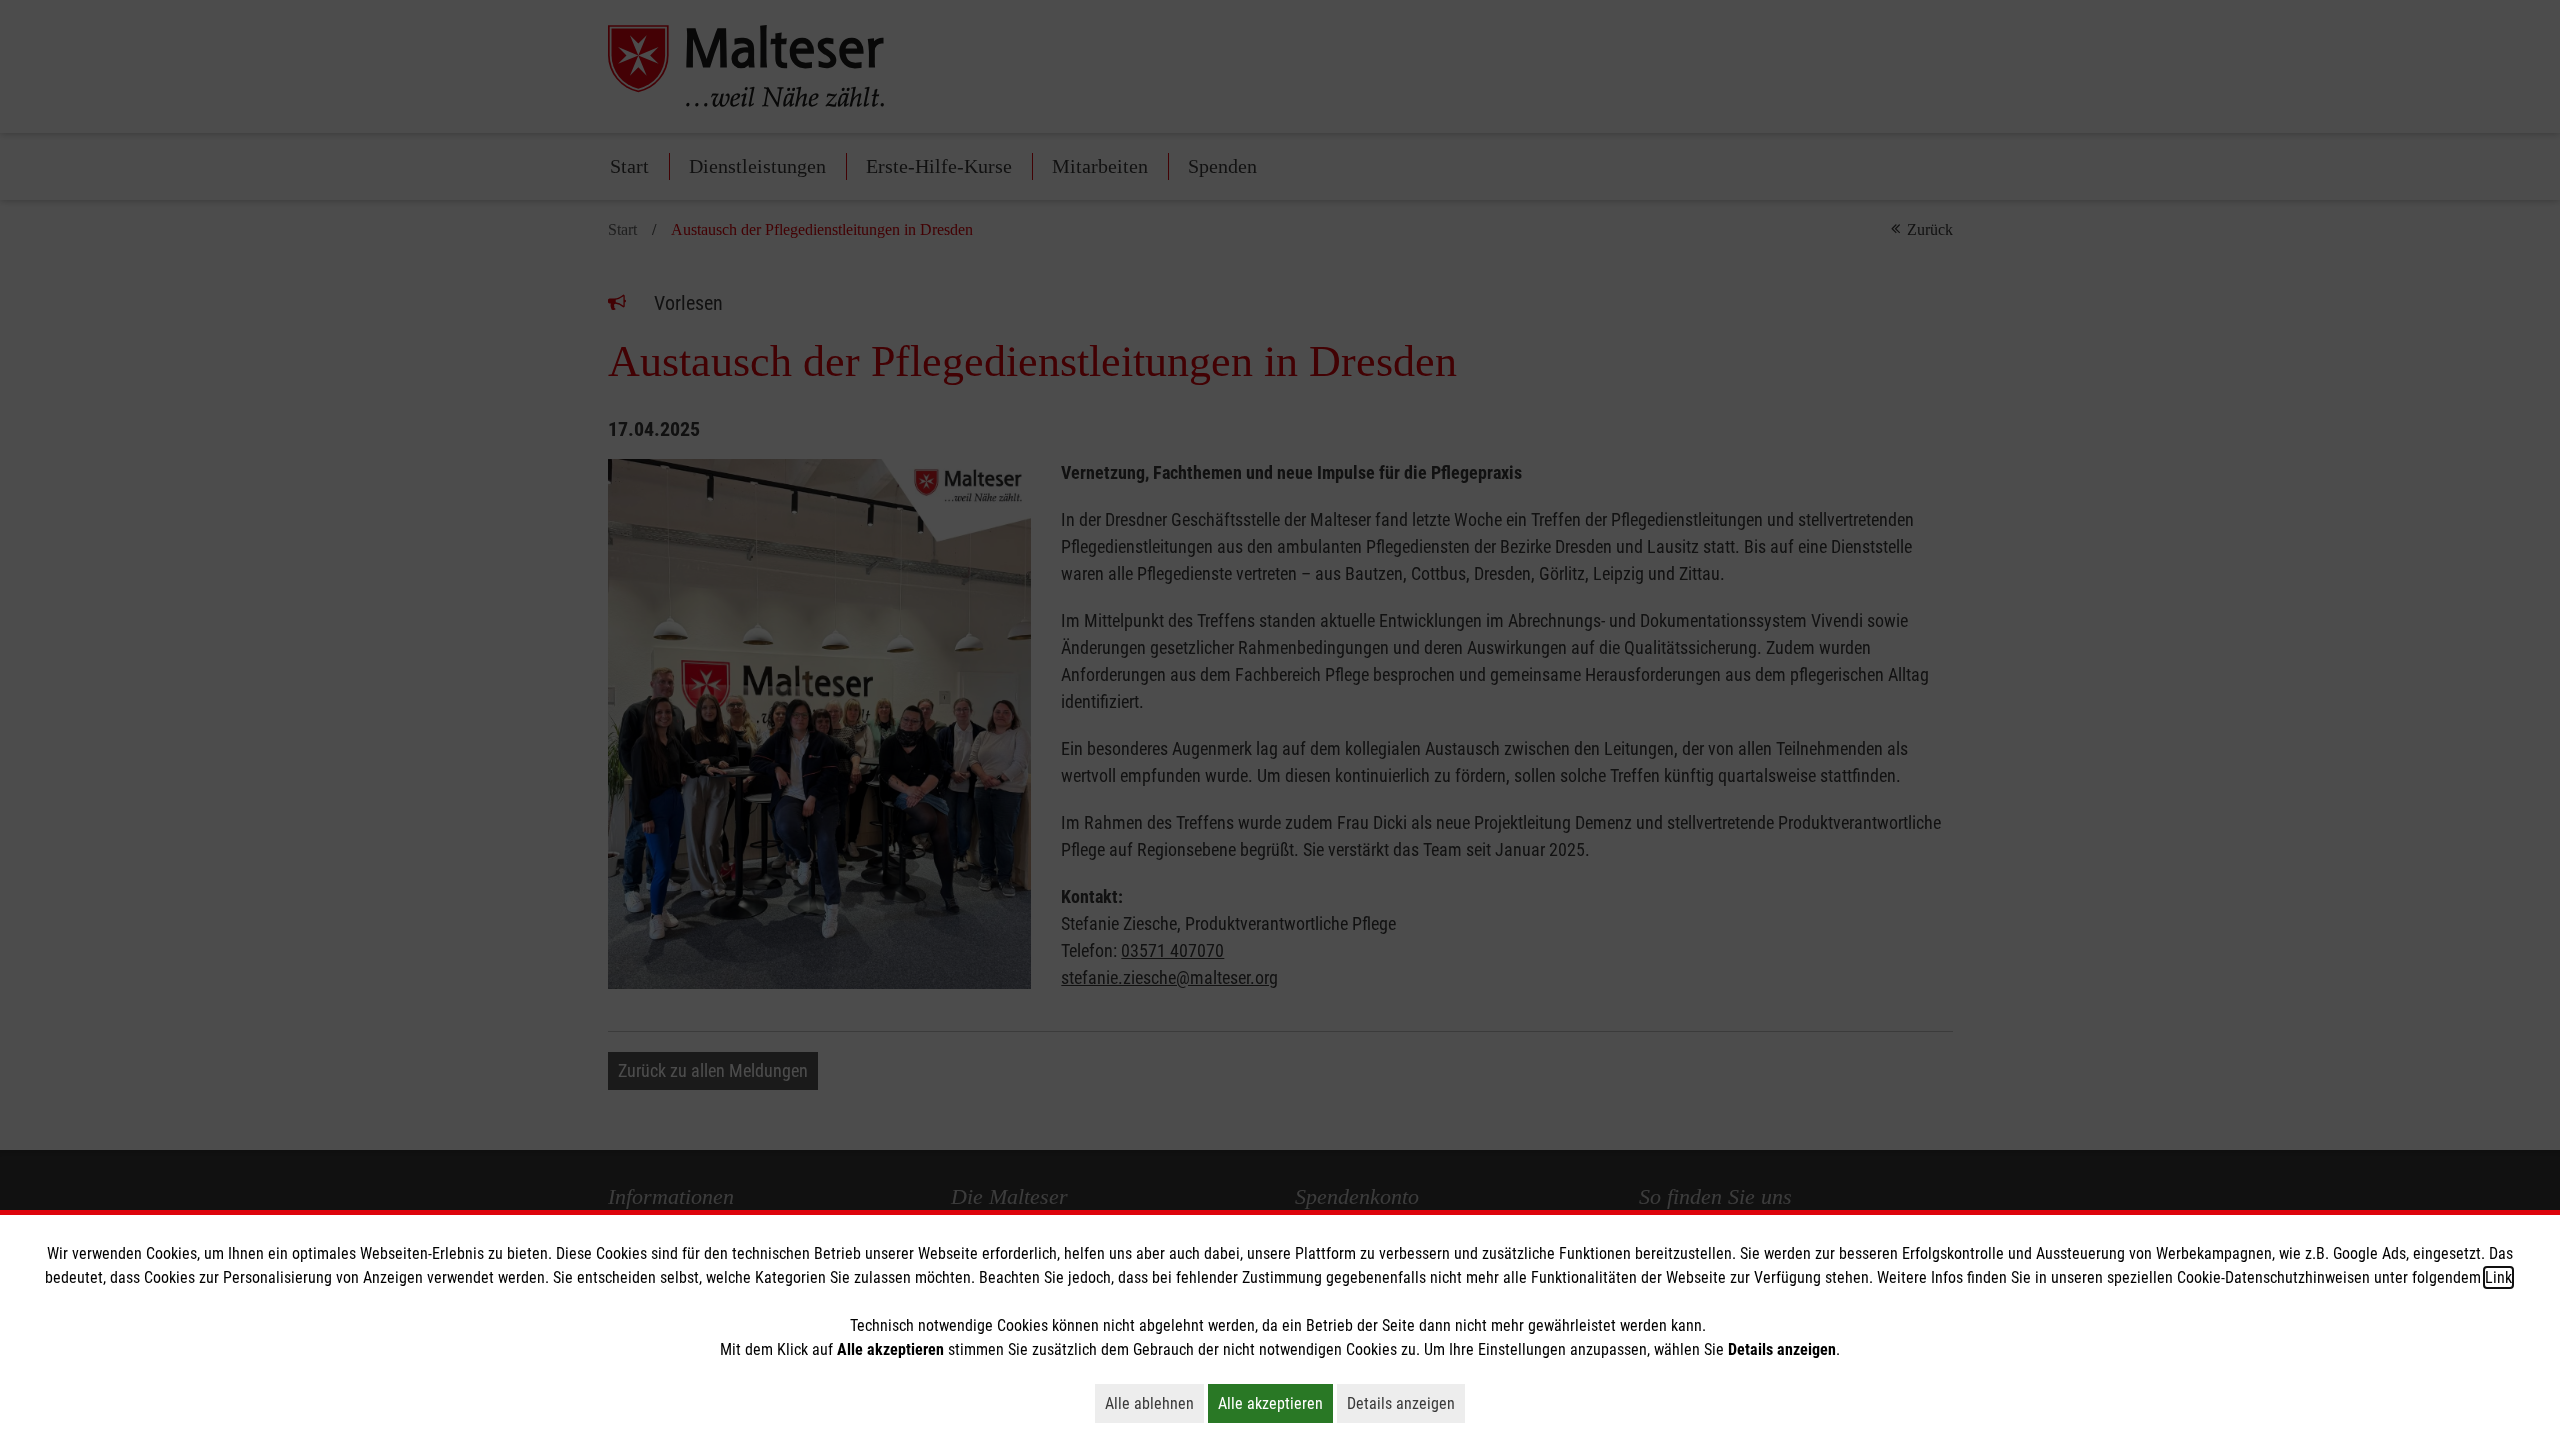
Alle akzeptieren (1275, 1403)
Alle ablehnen (1154, 1403)
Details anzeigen (1406, 1403)
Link (2498, 1277)
